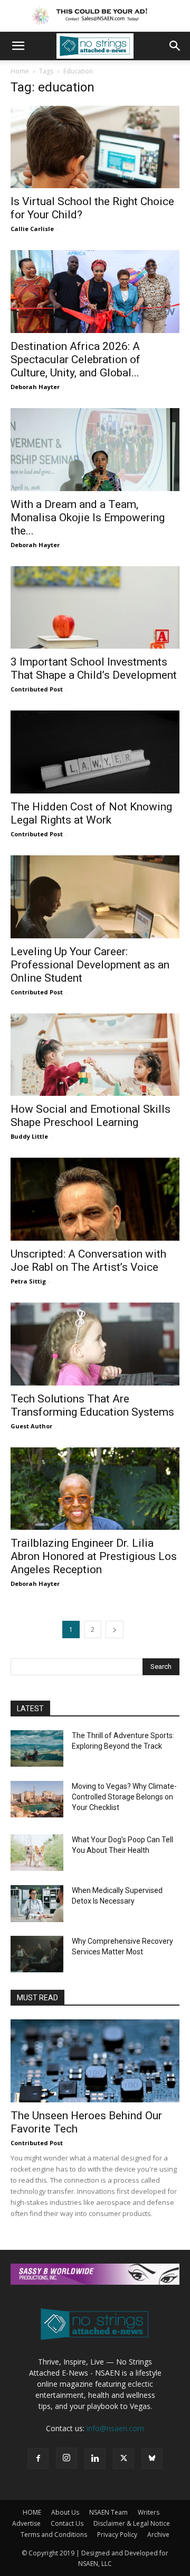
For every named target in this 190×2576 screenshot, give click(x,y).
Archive (158, 2535)
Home (20, 71)
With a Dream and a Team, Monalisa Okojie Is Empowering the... (88, 518)
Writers (149, 2512)
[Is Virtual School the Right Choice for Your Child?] (95, 147)
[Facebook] (38, 2459)
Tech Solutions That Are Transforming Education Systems (92, 1405)
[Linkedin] (95, 2459)
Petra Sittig (28, 1281)
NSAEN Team (108, 2512)
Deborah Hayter (35, 387)
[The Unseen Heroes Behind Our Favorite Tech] (95, 2061)
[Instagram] (66, 2458)
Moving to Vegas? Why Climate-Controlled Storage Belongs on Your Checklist (124, 1797)
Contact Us (67, 2523)
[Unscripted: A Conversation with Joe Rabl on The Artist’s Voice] (95, 1199)
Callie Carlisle (32, 229)
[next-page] (115, 1629)
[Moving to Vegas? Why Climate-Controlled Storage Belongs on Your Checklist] (37, 1799)
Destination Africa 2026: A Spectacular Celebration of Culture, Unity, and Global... (75, 359)
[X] (123, 2459)
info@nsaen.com (115, 2428)
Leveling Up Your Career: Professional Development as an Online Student (90, 965)
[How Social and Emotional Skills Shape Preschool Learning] (95, 1055)
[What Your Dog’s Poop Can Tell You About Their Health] (37, 1853)
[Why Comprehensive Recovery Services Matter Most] (37, 1954)
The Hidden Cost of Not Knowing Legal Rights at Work (91, 813)
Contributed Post (37, 689)
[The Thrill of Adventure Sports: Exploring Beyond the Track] (37, 1748)
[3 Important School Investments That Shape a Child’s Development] (95, 608)
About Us (65, 2512)
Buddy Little (29, 1136)
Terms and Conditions (54, 2535)
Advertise (26, 2523)
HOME (32, 2512)
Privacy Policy (117, 2535)
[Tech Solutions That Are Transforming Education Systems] (95, 1344)
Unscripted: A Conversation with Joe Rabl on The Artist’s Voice (88, 1261)
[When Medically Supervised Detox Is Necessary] (37, 1904)
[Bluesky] (152, 2459)
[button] (18, 46)
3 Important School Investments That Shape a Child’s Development (94, 668)
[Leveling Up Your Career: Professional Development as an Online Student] (95, 897)
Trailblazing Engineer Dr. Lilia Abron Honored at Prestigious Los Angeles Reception (94, 1556)
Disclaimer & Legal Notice (132, 2523)
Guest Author (31, 1426)
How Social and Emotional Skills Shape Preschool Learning (91, 1116)
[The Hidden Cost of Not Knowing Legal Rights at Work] (95, 752)
